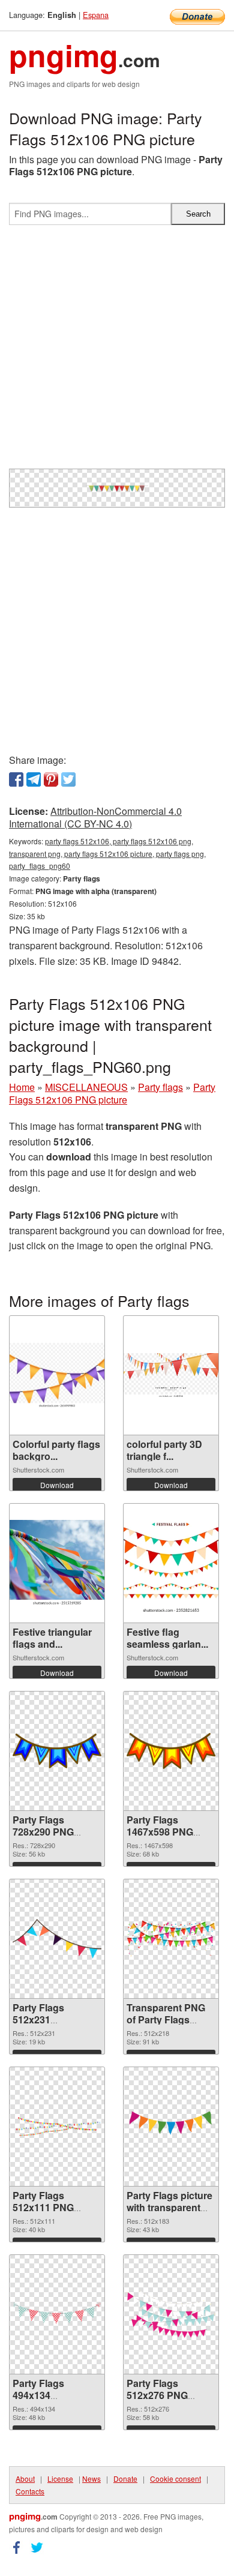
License (60, 2478)
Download (57, 1485)
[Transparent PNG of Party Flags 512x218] (171, 1938)
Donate (125, 2478)
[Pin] (51, 779)
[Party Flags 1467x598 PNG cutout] (171, 1751)
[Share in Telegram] (34, 779)
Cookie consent (175, 2478)
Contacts (30, 2491)
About (25, 2478)
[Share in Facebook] (16, 779)
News (91, 2478)
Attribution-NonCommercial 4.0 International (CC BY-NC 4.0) (95, 817)
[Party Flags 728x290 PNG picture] (57, 1751)
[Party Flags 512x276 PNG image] (171, 2314)
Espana (96, 15)
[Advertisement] (117, 352)
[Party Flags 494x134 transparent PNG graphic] (57, 2314)
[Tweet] (68, 779)
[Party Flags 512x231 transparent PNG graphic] (57, 1939)
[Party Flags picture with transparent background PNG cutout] (171, 2127)
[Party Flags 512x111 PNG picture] (57, 2127)
